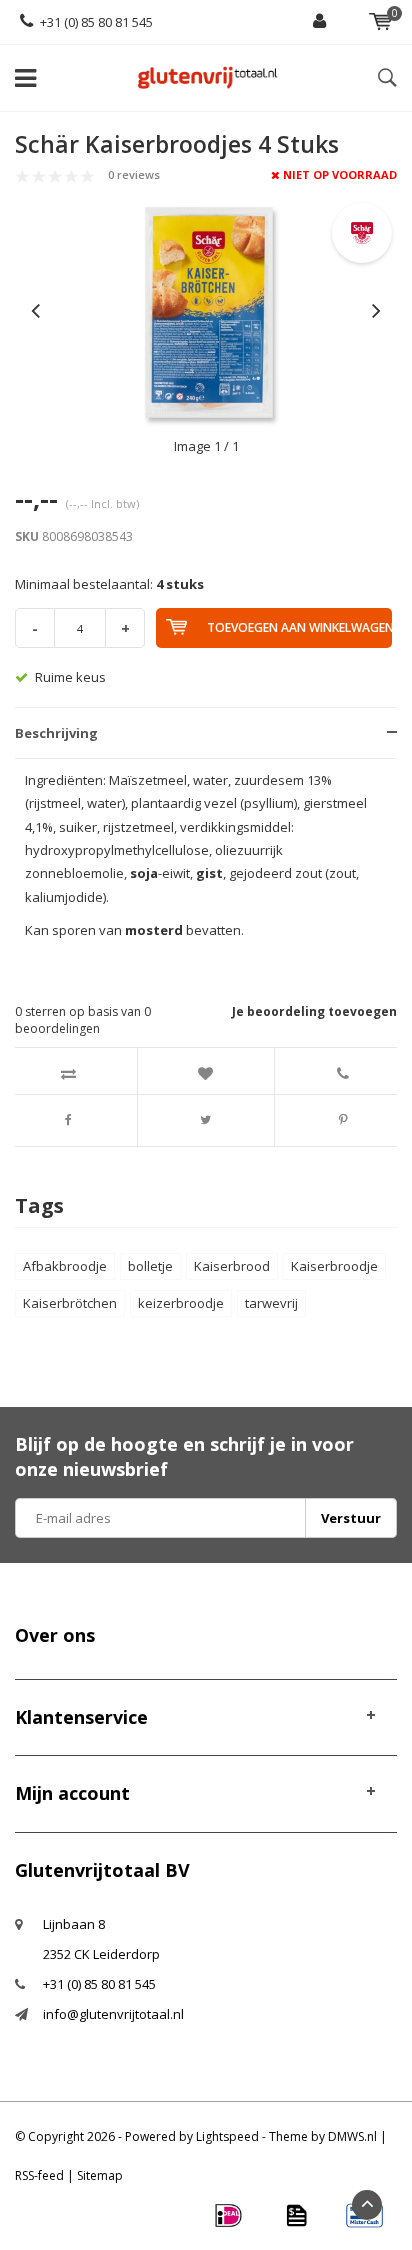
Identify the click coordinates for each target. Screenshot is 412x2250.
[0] (380, 22)
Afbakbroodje (65, 1266)
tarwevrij (271, 1303)
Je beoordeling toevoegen (314, 1011)
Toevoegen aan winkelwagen (299, 627)
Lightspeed (227, 2136)
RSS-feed (39, 2175)
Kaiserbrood (232, 1266)
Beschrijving (56, 733)
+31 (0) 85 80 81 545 (96, 22)
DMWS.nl (352, 2136)
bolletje (150, 1266)
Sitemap (100, 2175)
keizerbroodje (181, 1303)
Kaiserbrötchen (70, 1303)
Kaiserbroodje (334, 1266)
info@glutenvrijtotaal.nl (113, 2014)
